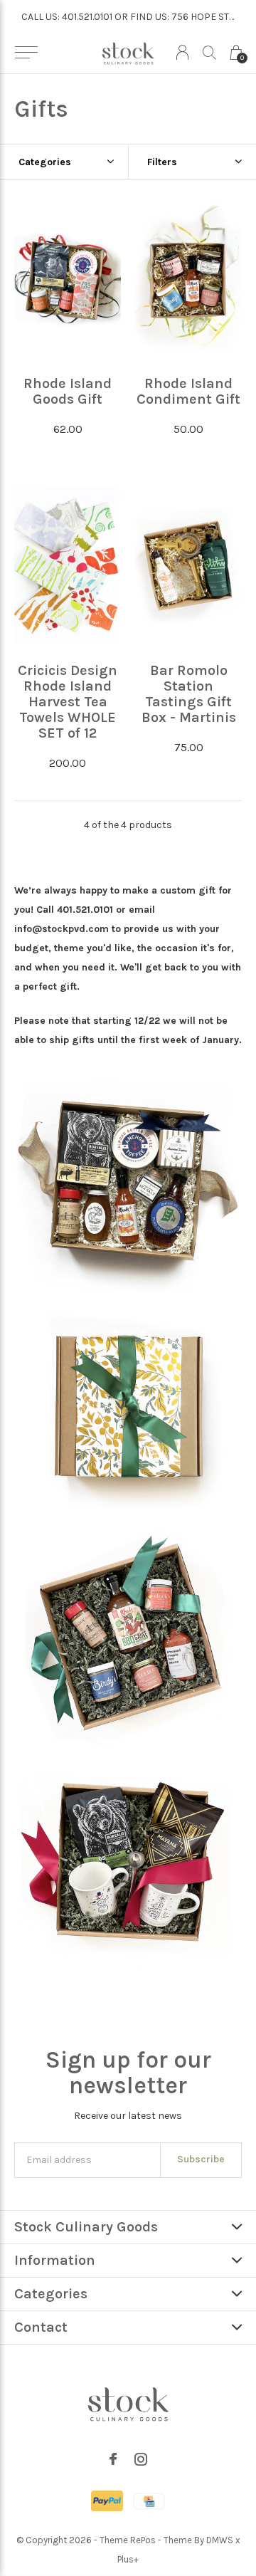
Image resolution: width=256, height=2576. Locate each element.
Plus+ (128, 2559)
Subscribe (201, 2159)
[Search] (209, 52)
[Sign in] (182, 52)
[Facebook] (113, 2459)
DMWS (220, 2540)
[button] (26, 53)
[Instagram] (141, 2459)
